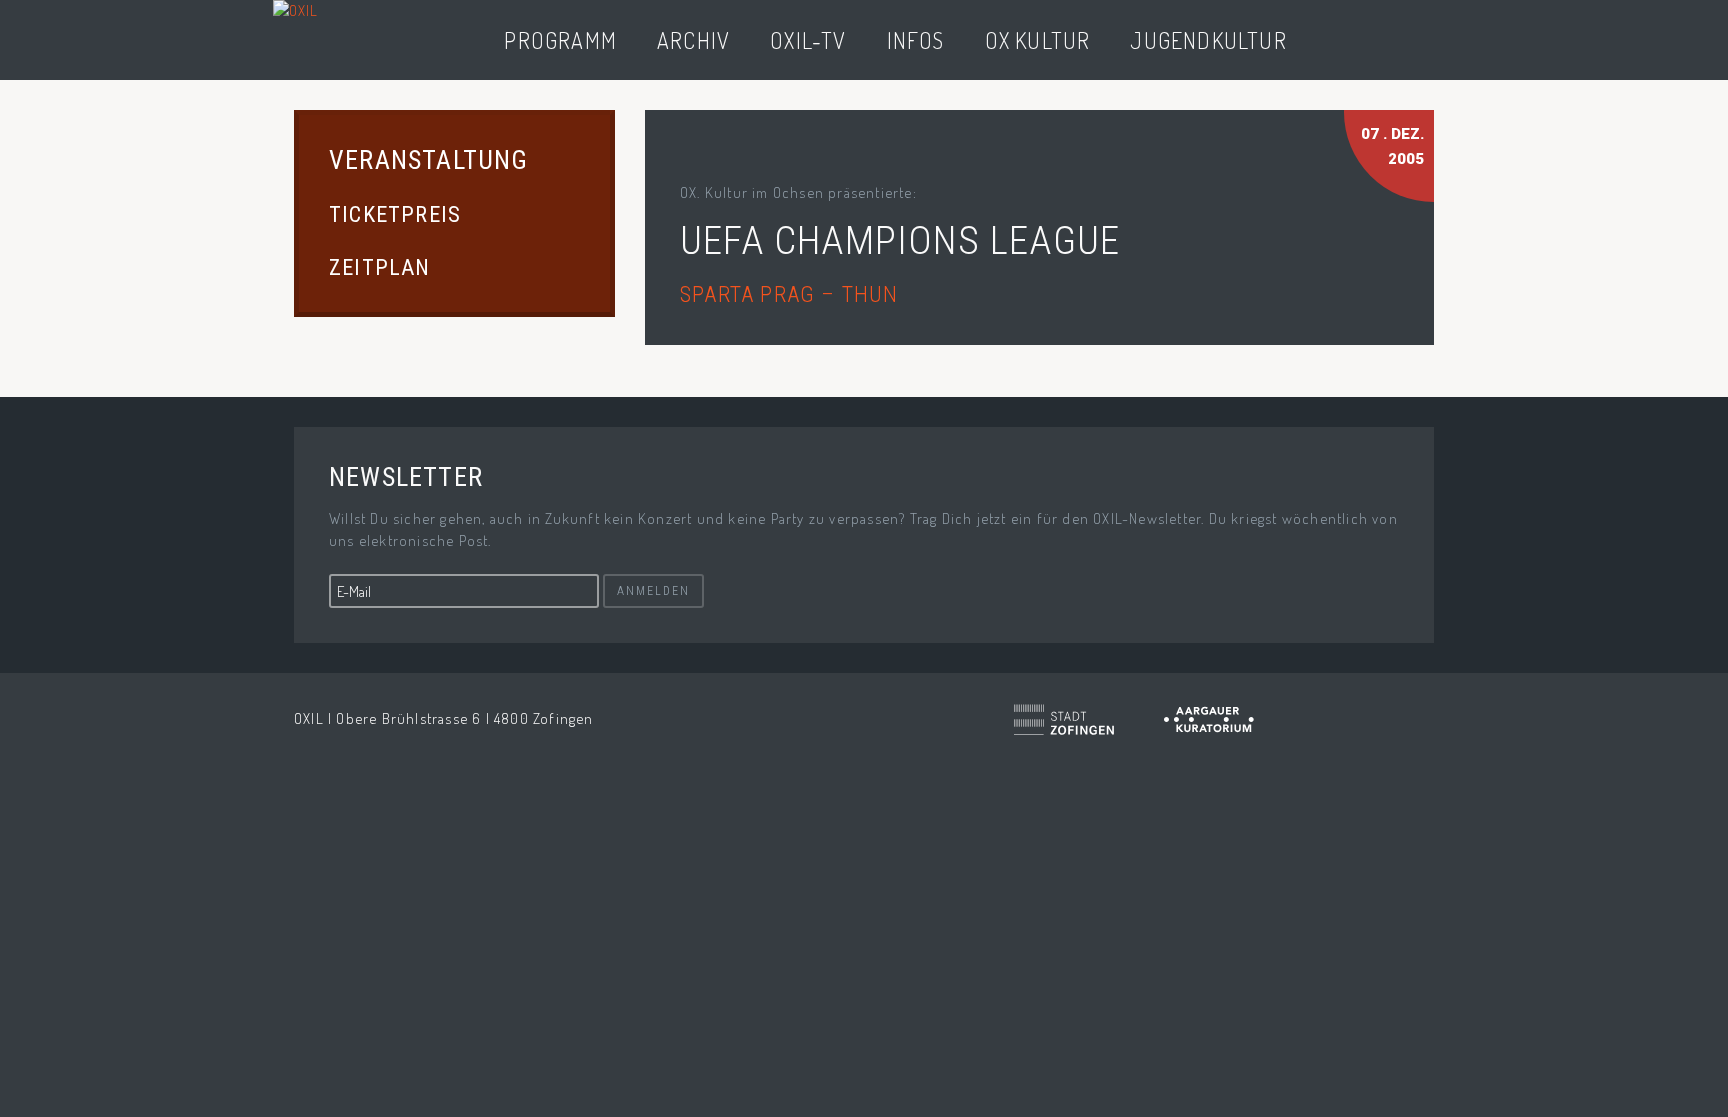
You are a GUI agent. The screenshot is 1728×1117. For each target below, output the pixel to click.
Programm (560, 40)
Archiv (693, 40)
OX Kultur (1038, 40)
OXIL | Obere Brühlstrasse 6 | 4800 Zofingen (444, 718)
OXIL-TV (808, 40)
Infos (916, 40)
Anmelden (653, 591)
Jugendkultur (1208, 40)
